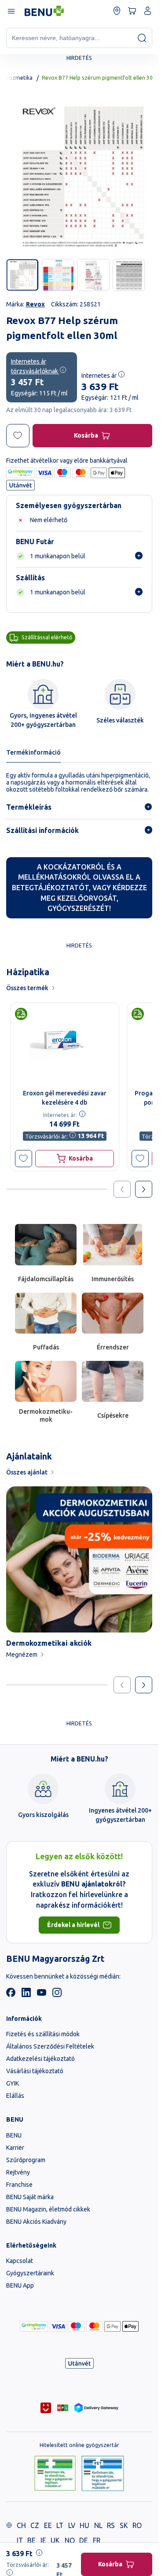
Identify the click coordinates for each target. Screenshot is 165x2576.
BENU (14, 2135)
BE (31, 2540)
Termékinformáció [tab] (33, 752)
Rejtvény (18, 2172)
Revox (35, 304)
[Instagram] (57, 1995)
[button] (24, 1159)
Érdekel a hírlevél (73, 1925)
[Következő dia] (144, 1685)
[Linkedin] (26, 1995)
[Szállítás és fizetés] (34, 2326)
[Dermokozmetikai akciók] (79, 1559)
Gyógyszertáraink (30, 2273)
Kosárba (86, 435)
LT (60, 2525)
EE (48, 2525)
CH (21, 2525)
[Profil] (148, 11)
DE (84, 2540)
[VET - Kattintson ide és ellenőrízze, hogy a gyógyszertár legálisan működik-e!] (103, 2474)
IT (20, 2540)
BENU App (20, 2285)
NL (98, 2525)
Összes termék (27, 988)
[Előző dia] (122, 1685)
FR (97, 2540)
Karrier (15, 2148)
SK (124, 2525)
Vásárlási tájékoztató (35, 2071)
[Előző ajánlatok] (122, 1189)
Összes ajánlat (27, 1472)
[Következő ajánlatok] (144, 1189)
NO (70, 2540)
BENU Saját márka (30, 2197)
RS (111, 2525)
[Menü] (11, 11)
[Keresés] (142, 38)
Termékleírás (29, 807)
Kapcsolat (20, 2261)
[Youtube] (42, 1995)
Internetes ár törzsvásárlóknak (35, 366)
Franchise (19, 2185)
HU (84, 2525)
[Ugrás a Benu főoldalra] (44, 11)
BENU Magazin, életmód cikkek (48, 2209)
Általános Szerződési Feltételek (50, 2046)
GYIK (13, 2083)
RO (137, 2525)
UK (55, 2540)
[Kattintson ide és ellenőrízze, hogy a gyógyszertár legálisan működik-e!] (55, 2474)
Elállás (15, 2096)
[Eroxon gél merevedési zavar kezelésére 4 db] (65, 1044)
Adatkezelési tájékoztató (40, 2059)
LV (72, 2525)
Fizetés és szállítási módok (43, 2034)
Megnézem (22, 1655)
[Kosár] (132, 11)
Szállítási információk (42, 830)
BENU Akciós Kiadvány (36, 2222)
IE (43, 2540)
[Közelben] (117, 11)
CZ (35, 2525)
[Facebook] (11, 1995)
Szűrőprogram (26, 2160)
